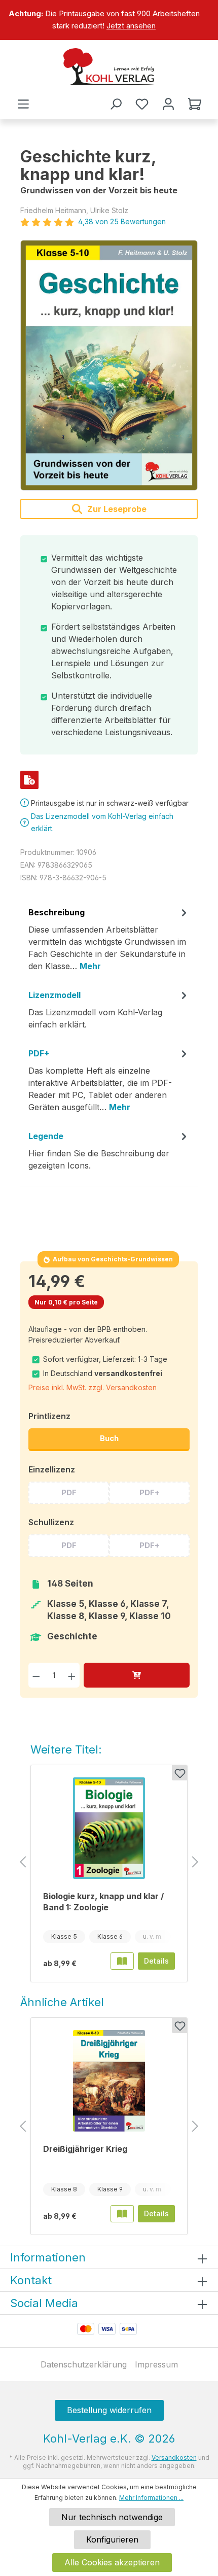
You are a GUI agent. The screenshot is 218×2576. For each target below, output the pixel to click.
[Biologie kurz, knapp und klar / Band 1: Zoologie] (109, 1828)
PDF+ (150, 1492)
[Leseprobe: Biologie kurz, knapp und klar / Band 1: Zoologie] (122, 1961)
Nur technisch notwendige (112, 2517)
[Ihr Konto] (168, 104)
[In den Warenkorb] (137, 1675)
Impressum (156, 2364)
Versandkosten (174, 2458)
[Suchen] (116, 104)
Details (156, 1961)
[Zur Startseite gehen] (109, 66)
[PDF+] (29, 780)
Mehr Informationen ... (151, 2498)
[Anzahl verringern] (36, 1675)
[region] (109, 20)
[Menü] (23, 104)
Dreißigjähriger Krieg (85, 2149)
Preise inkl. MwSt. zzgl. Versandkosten (93, 1387)
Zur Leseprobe (116, 509)
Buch (109, 1438)
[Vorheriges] (23, 1862)
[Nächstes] (195, 1862)
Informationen (48, 2257)
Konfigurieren (112, 2539)
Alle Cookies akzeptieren (112, 2562)
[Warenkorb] (195, 104)
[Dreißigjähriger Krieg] (109, 2081)
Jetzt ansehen (131, 26)
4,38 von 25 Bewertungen (122, 221)
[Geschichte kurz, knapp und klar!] (109, 365)
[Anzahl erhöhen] (72, 1675)
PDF (69, 1492)
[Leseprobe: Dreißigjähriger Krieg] (122, 2214)
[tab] (109, 943)
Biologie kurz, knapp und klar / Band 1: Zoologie (103, 1902)
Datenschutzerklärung (84, 2364)
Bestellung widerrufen (109, 2410)
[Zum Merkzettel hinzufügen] (179, 1773)
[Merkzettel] (142, 104)
